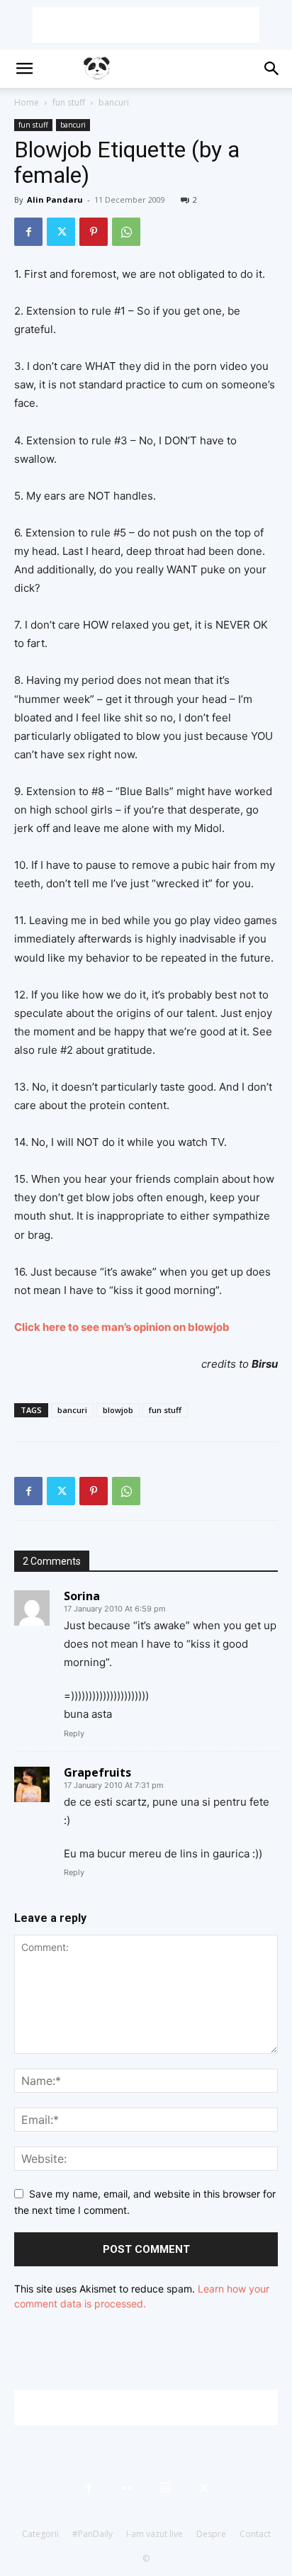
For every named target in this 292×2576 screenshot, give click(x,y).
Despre (211, 2534)
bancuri (114, 102)
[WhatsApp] (126, 232)
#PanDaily (92, 2534)
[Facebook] (28, 232)
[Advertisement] (146, 25)
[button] (24, 69)
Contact (255, 2534)
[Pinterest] (94, 232)
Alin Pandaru (55, 199)
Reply (74, 1733)
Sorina (82, 1596)
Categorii (40, 2534)
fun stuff (69, 102)
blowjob (118, 1410)
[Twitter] (61, 232)
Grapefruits (97, 1772)
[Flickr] (127, 2488)
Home (27, 102)
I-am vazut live (155, 2534)
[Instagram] (165, 2488)
